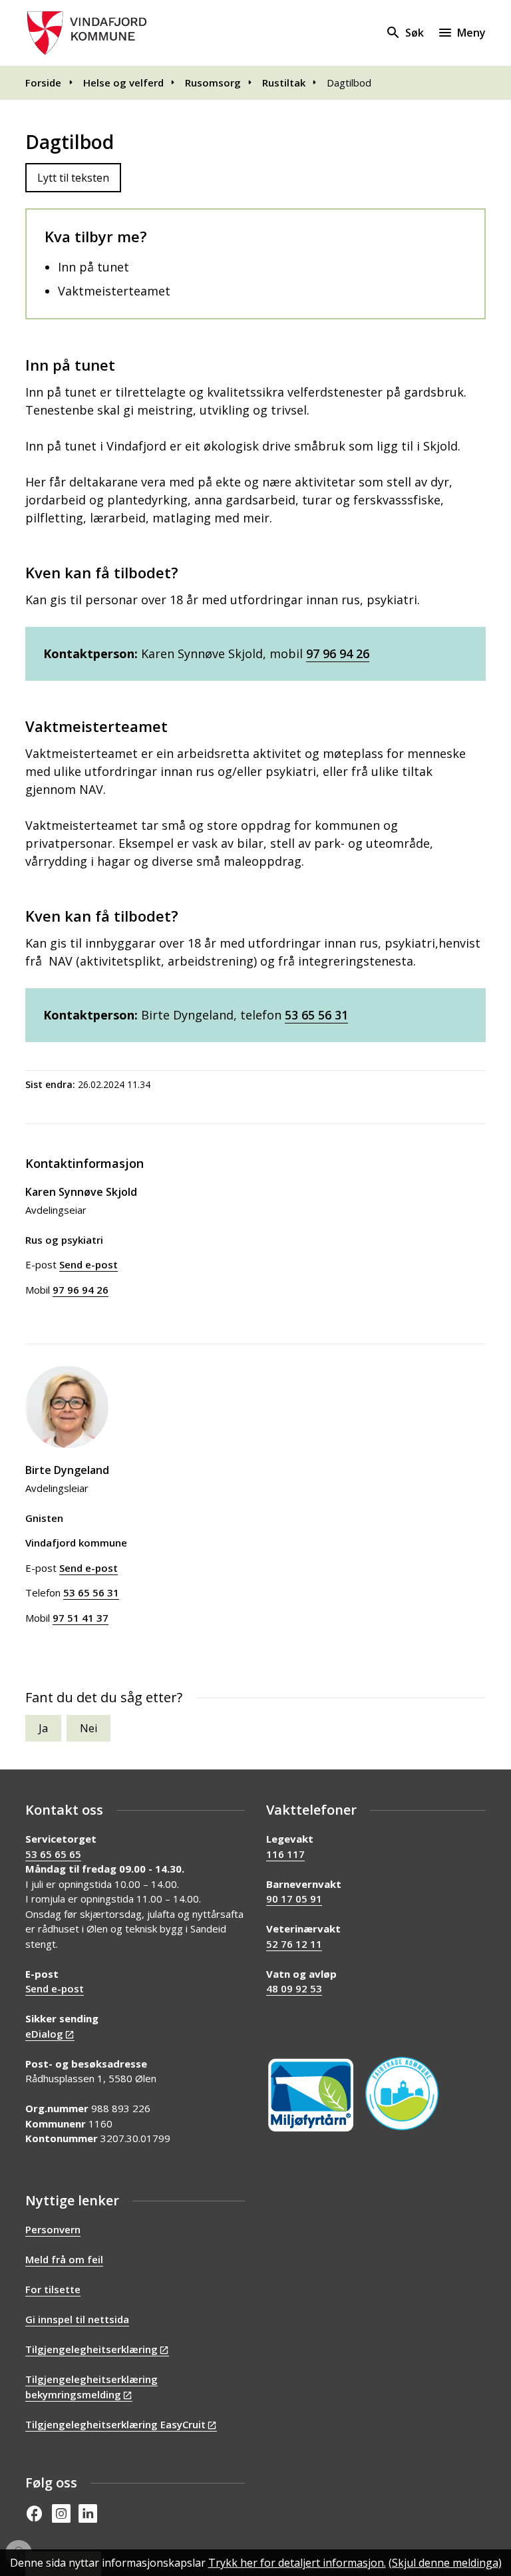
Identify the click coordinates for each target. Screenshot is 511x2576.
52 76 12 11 (294, 1944)
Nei (88, 1728)
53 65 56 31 (316, 1015)
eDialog (44, 2034)
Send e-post (55, 1988)
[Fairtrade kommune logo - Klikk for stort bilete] (402, 2094)
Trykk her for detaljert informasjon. (297, 2563)
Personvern (53, 2229)
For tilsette (53, 2289)
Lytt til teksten (73, 178)
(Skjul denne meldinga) (445, 2563)
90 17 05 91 (294, 1899)
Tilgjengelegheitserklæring (91, 2349)
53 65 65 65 (53, 1854)
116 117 (285, 1854)
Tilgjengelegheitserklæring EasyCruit (115, 2424)
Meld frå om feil (64, 2259)
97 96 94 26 (338, 653)
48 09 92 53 (294, 1988)
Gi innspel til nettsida (77, 2319)
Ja (43, 1728)
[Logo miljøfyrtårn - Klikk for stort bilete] (311, 2095)
